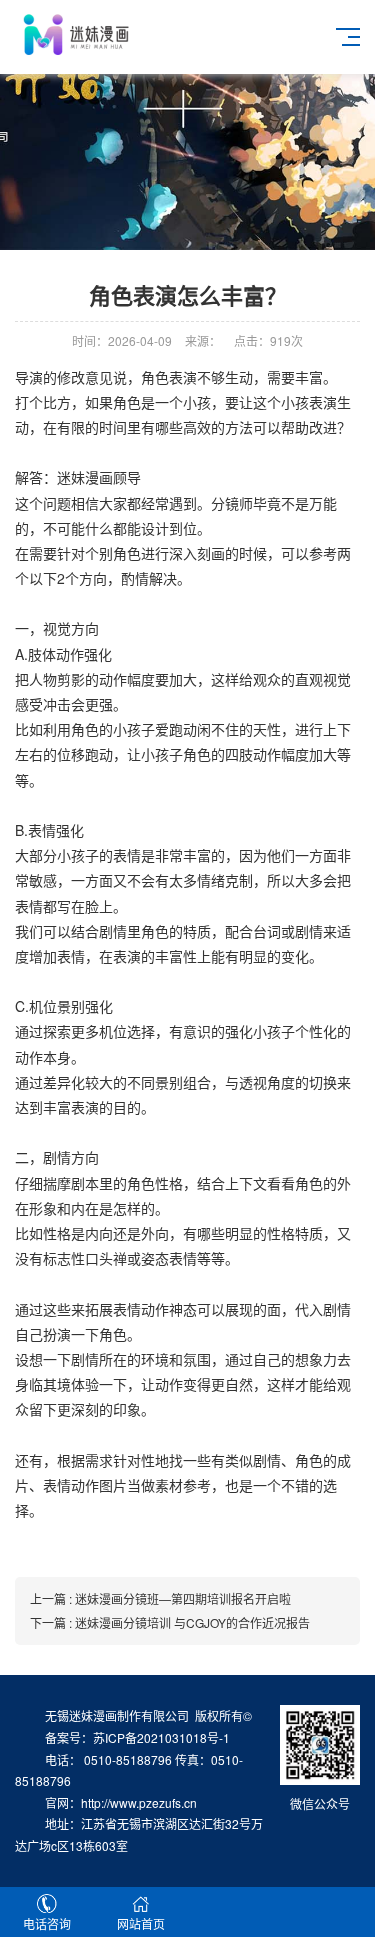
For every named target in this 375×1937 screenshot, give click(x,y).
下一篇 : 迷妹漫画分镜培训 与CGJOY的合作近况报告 (170, 1622)
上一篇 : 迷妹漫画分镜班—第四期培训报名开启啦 (160, 1598)
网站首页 (141, 1923)
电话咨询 (47, 1923)
